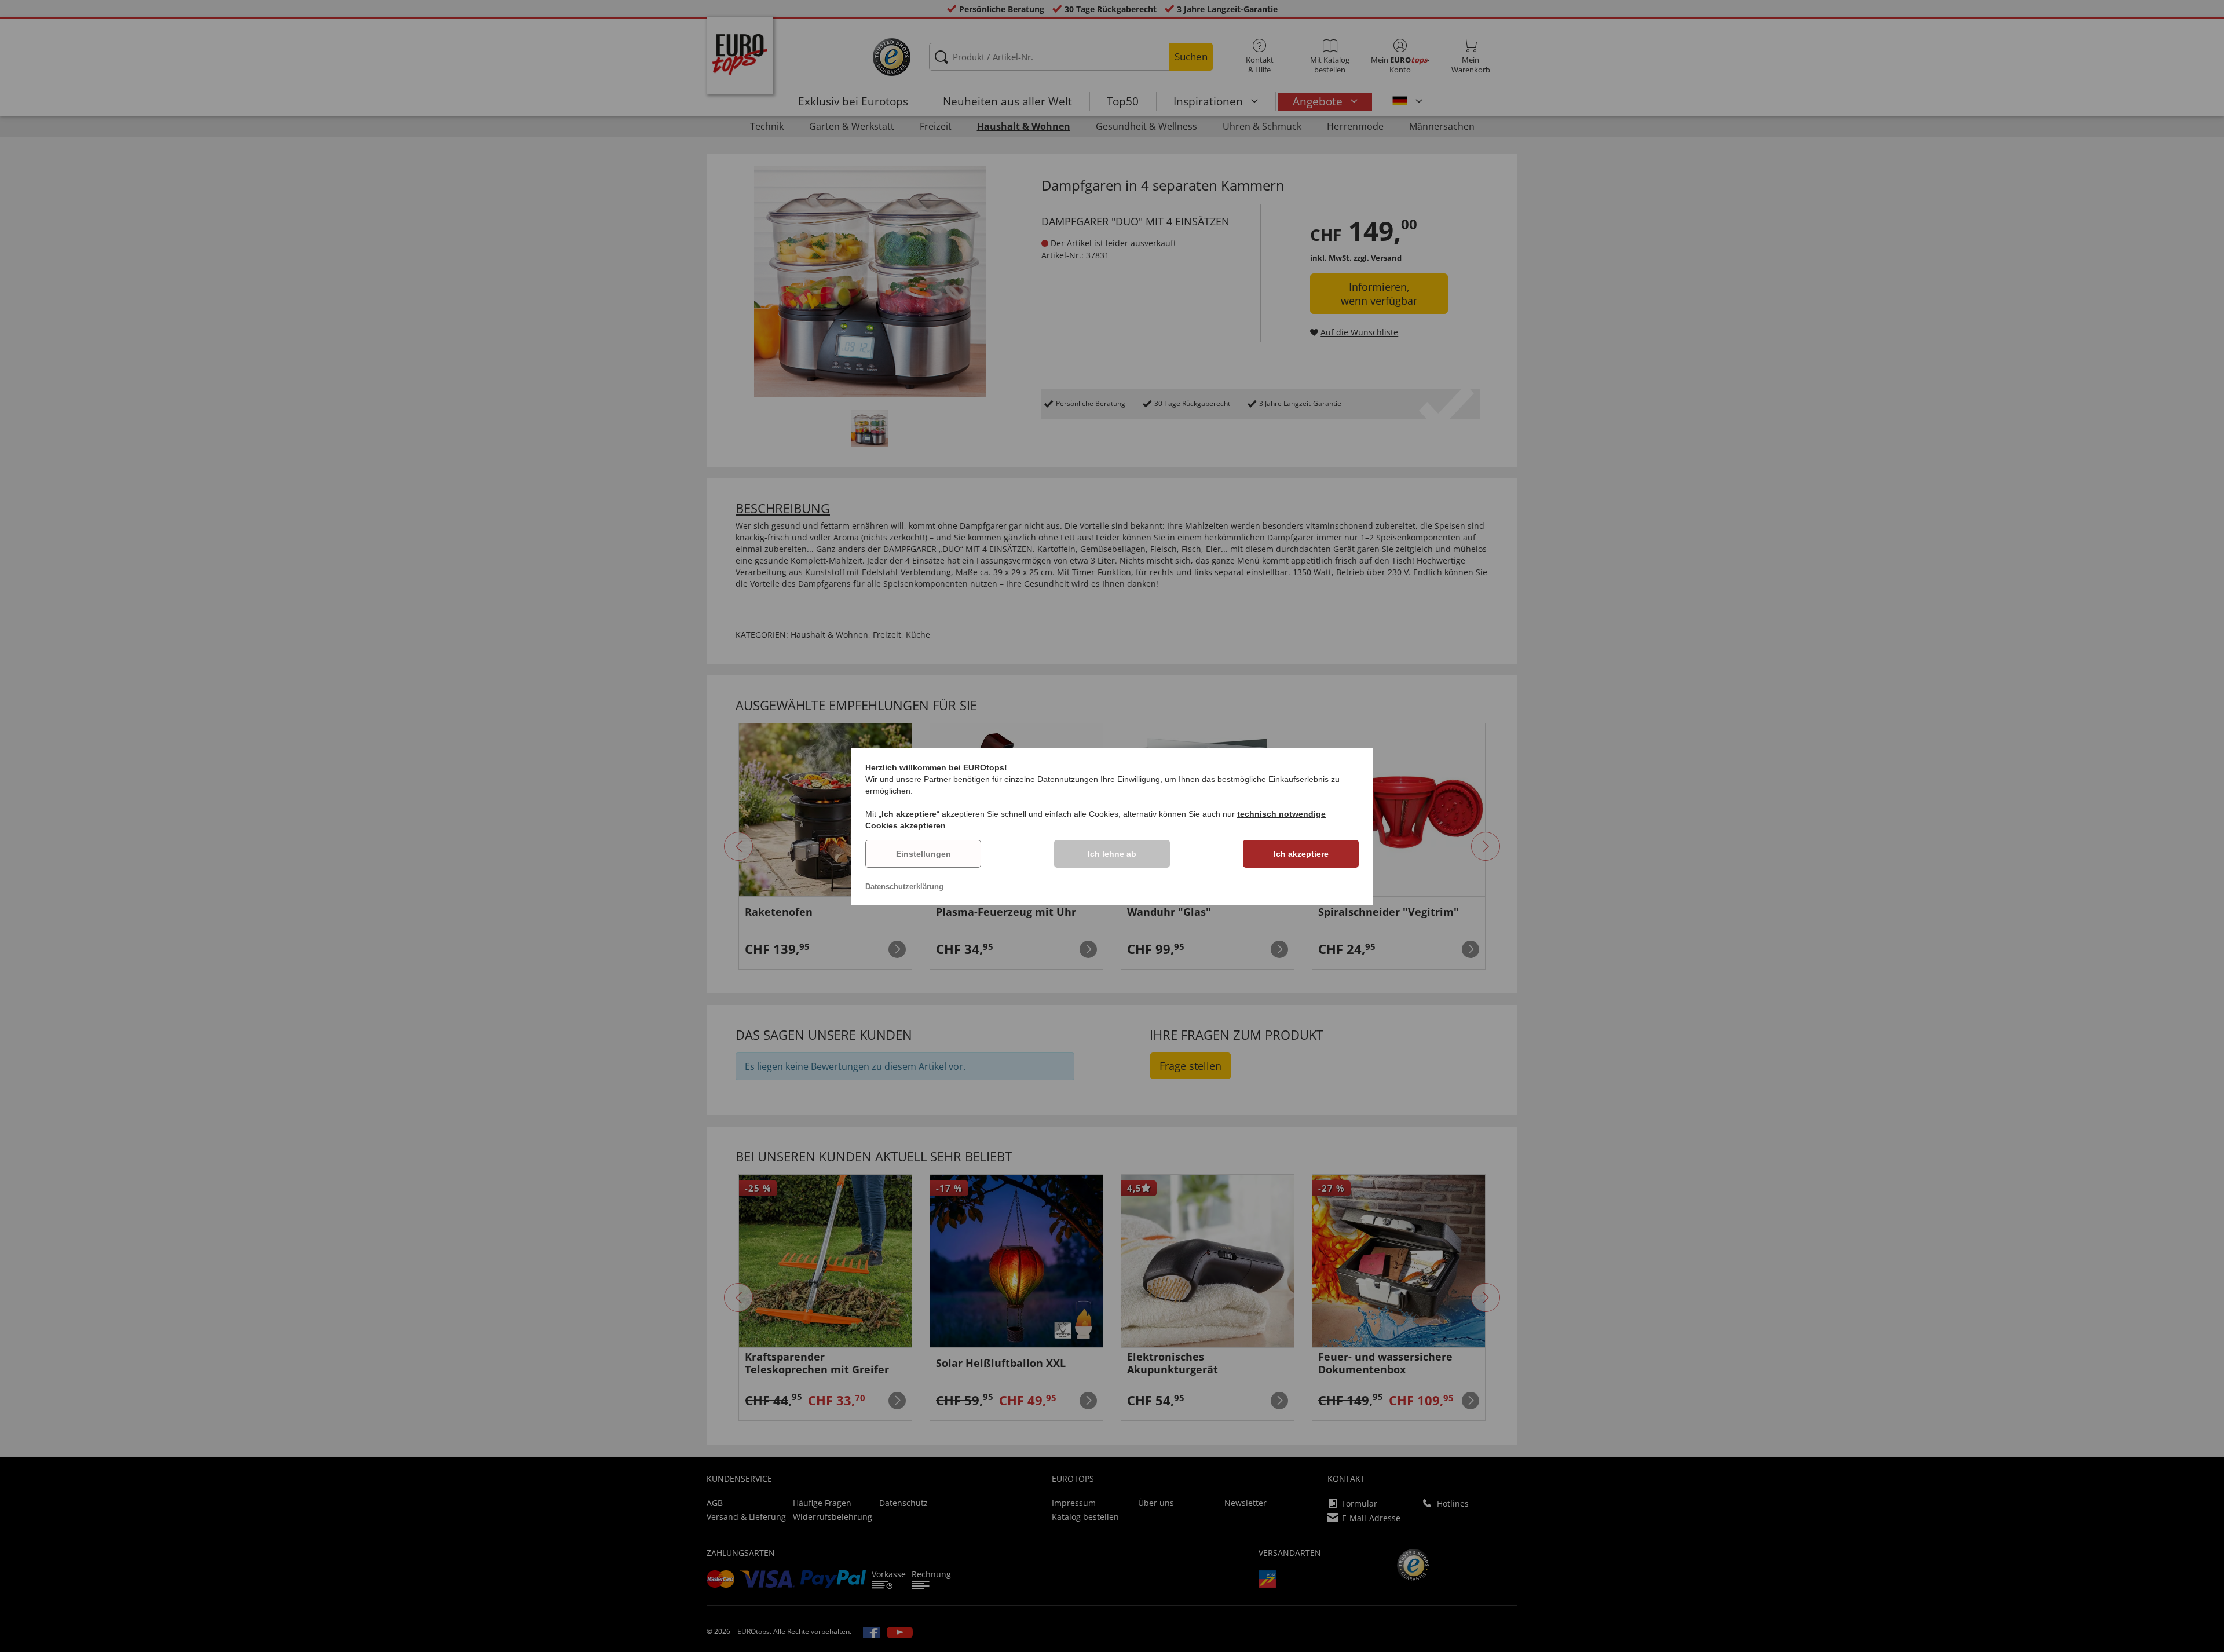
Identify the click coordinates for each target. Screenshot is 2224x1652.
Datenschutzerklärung (904, 887)
